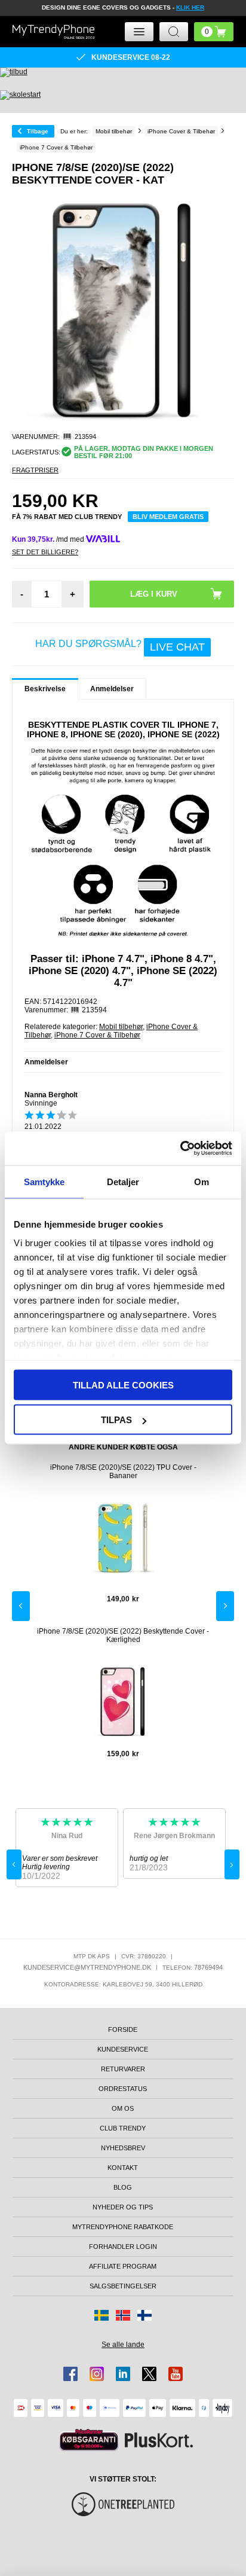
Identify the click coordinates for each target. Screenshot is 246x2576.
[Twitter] (149, 2374)
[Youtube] (176, 2374)
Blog (123, 2187)
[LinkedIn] (123, 2374)
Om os (123, 2108)
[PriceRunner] (89, 2440)
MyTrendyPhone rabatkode (123, 2227)
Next (225, 1606)
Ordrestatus (123, 2089)
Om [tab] (202, 1181)
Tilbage (38, 131)
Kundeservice (123, 2049)
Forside (123, 2029)
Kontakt (123, 2168)
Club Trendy (123, 2128)
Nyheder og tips (123, 2207)
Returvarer (123, 2069)
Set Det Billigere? (45, 552)
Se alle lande (123, 2345)
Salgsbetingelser (123, 2286)
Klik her (190, 7)
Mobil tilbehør (121, 1027)
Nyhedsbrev (123, 2148)
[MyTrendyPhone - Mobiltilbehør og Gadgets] (53, 32)
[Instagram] (97, 2374)
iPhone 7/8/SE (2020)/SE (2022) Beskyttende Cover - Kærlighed (123, 1635)
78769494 (208, 1967)
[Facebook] (70, 2374)
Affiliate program (123, 2266)
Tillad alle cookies (123, 1385)
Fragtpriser (35, 470)
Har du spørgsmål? (120, 646)
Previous (21, 1606)
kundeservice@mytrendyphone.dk (87, 1967)
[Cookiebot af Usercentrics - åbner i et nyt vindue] (180, 1149)
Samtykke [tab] (44, 1181)
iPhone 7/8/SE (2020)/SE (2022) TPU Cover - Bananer (123, 1472)
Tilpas (116, 1420)
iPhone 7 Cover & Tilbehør (97, 1035)
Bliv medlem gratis (168, 517)
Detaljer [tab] (123, 1181)
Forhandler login (123, 2247)
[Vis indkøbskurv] (214, 32)
